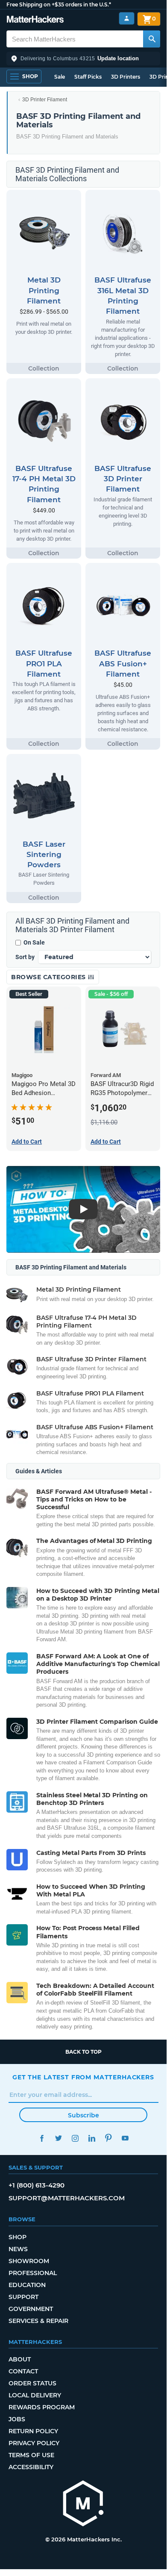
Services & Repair (38, 2321)
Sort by (25, 957)
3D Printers (126, 77)
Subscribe (83, 2115)
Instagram (75, 2138)
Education (27, 2285)
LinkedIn (92, 2138)
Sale (60, 77)
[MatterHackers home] (35, 20)
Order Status (32, 2383)
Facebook (42, 2138)
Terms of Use (31, 2455)
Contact (23, 2371)
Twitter (58, 2138)
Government (31, 2309)
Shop (18, 2237)
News (18, 2249)
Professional (33, 2273)
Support (23, 2297)
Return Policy (33, 2431)
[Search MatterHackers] (152, 39)
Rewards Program (42, 2407)
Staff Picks (88, 77)
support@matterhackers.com (67, 2198)
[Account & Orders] (127, 19)
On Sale (34, 942)
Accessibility (31, 2467)
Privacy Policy (34, 2443)
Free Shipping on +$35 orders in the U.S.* (59, 4)
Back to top (83, 2052)
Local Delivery (35, 2395)
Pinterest (108, 2138)
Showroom (29, 2261)
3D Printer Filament (45, 100)
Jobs (17, 2419)
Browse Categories (49, 977)
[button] (83, 59)
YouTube (125, 2138)
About (20, 2359)
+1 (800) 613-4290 (37, 2185)
